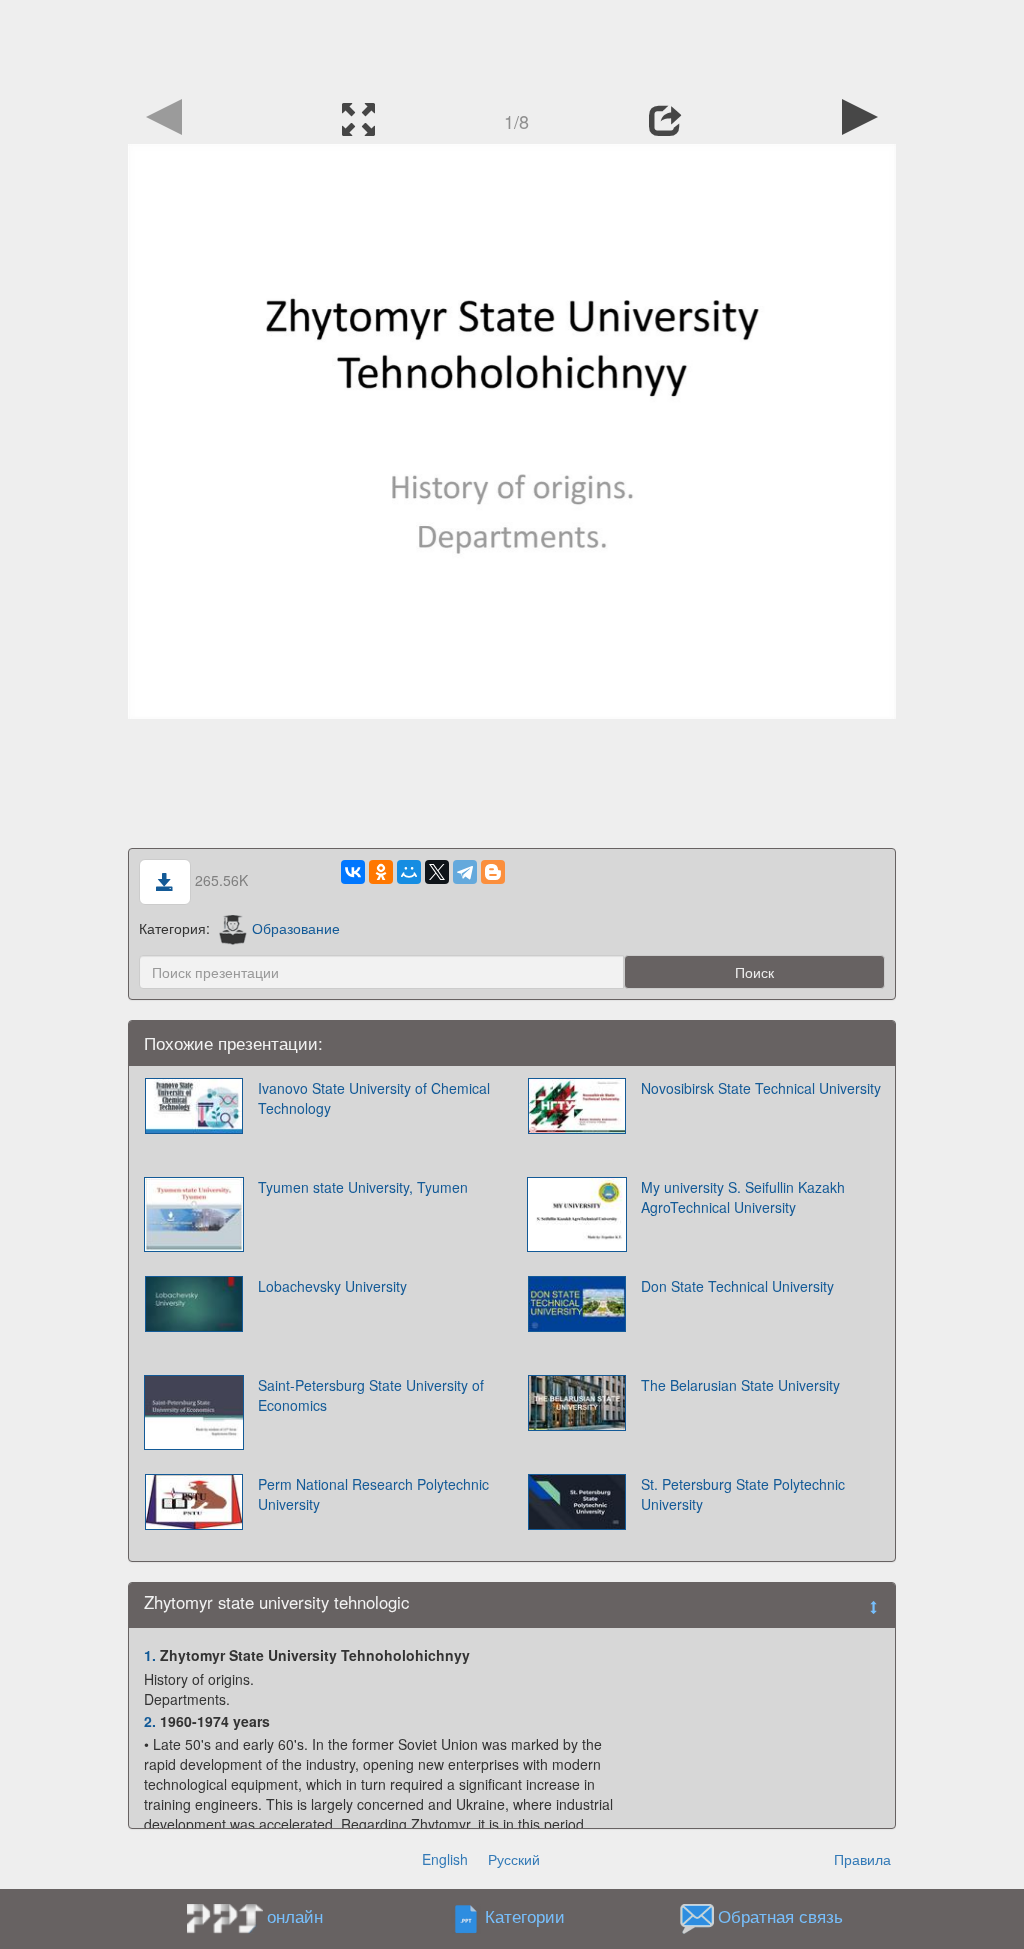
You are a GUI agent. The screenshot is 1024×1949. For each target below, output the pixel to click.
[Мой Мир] (409, 872)
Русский (514, 1859)
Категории (525, 1917)
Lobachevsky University (332, 1286)
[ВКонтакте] (353, 872)
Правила (862, 1859)
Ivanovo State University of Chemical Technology (374, 1098)
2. (150, 1721)
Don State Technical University (737, 1286)
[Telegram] (465, 872)
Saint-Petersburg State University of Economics (371, 1395)
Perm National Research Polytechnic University (373, 1494)
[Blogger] (493, 872)
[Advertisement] (512, 45)
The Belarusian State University (740, 1385)
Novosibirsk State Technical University (761, 1088)
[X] (437, 872)
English (445, 1859)
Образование (296, 928)
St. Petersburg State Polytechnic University (743, 1494)
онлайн (295, 1916)
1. (150, 1655)
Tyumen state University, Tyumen (363, 1187)
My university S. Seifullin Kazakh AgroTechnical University (743, 1197)
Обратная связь (780, 1917)
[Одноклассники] (381, 872)
